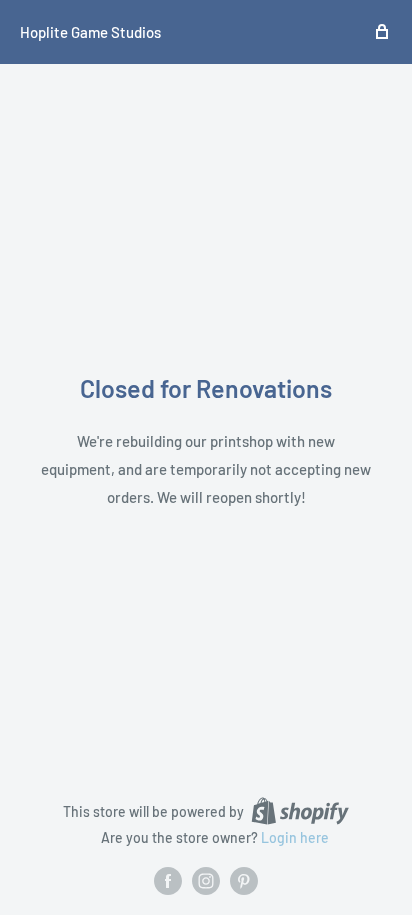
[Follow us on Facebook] (168, 881)
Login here (295, 837)
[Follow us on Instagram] (206, 881)
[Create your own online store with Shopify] (300, 811)
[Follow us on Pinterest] (244, 881)
